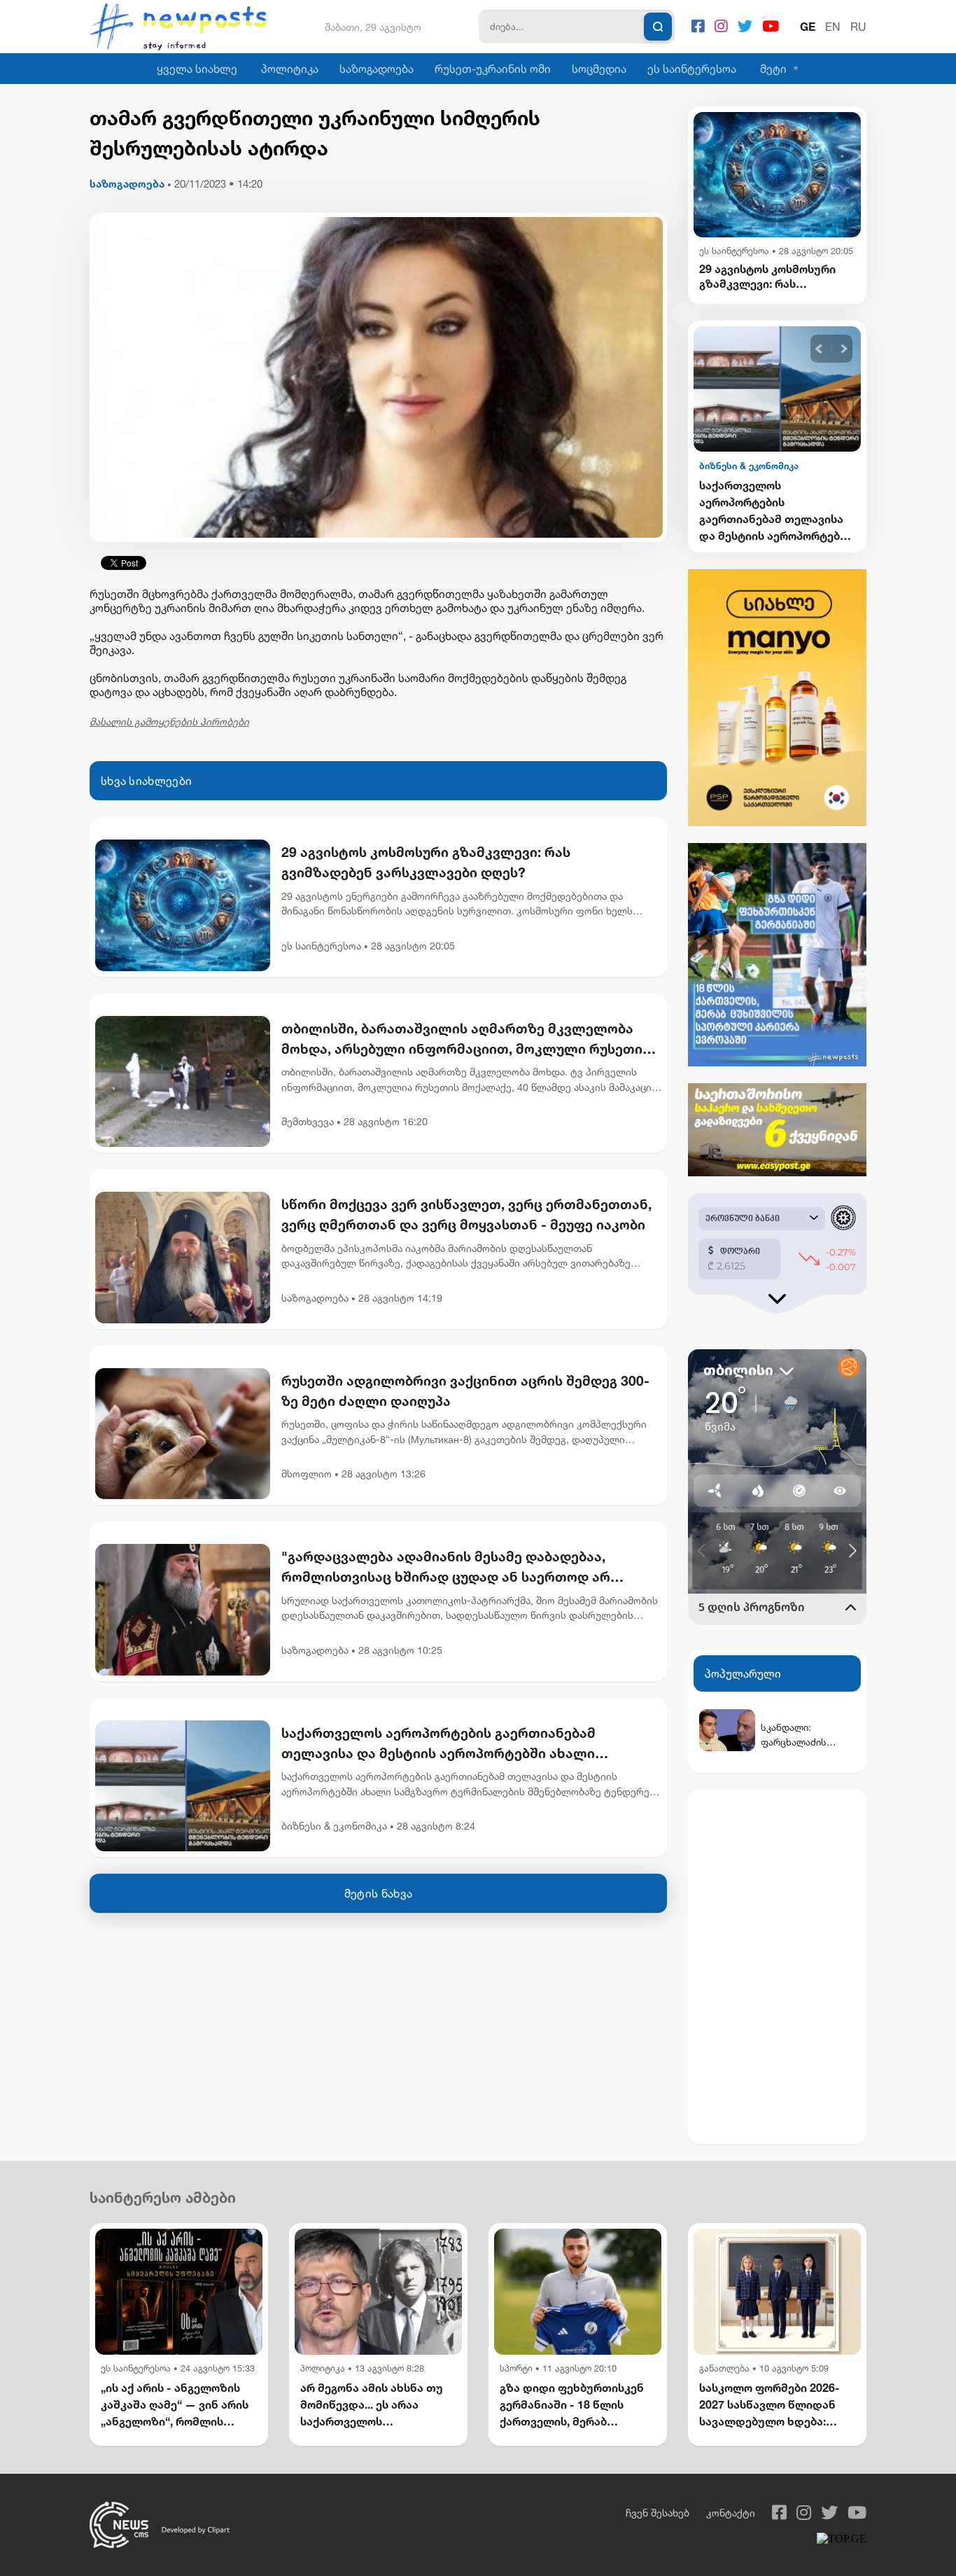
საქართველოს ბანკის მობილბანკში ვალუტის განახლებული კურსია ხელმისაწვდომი (765, 510)
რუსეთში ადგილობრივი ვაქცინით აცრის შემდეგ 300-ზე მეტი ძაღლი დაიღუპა (465, 1391)
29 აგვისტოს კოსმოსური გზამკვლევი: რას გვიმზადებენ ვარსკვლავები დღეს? (426, 862)
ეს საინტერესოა (692, 69)
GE (808, 27)
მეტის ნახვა (378, 1893)
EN (833, 27)
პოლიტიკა (290, 69)
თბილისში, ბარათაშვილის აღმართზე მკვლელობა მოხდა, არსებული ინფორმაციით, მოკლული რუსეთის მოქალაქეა (466, 1040)
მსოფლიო (307, 1474)
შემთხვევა (308, 1121)
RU (858, 27)
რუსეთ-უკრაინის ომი (493, 69)
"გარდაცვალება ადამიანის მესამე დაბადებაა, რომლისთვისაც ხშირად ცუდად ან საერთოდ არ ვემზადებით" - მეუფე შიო (446, 1568)
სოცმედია (599, 69)
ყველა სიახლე (197, 69)
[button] (819, 349)
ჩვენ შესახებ (658, 2513)
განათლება (724, 2368)
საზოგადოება (377, 69)
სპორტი (516, 2368)
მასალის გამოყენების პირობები (169, 722)
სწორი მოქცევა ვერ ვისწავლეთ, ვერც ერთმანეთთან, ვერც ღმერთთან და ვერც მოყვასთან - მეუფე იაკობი (466, 1214)
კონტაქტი (731, 2513)
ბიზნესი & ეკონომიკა (334, 1826)
